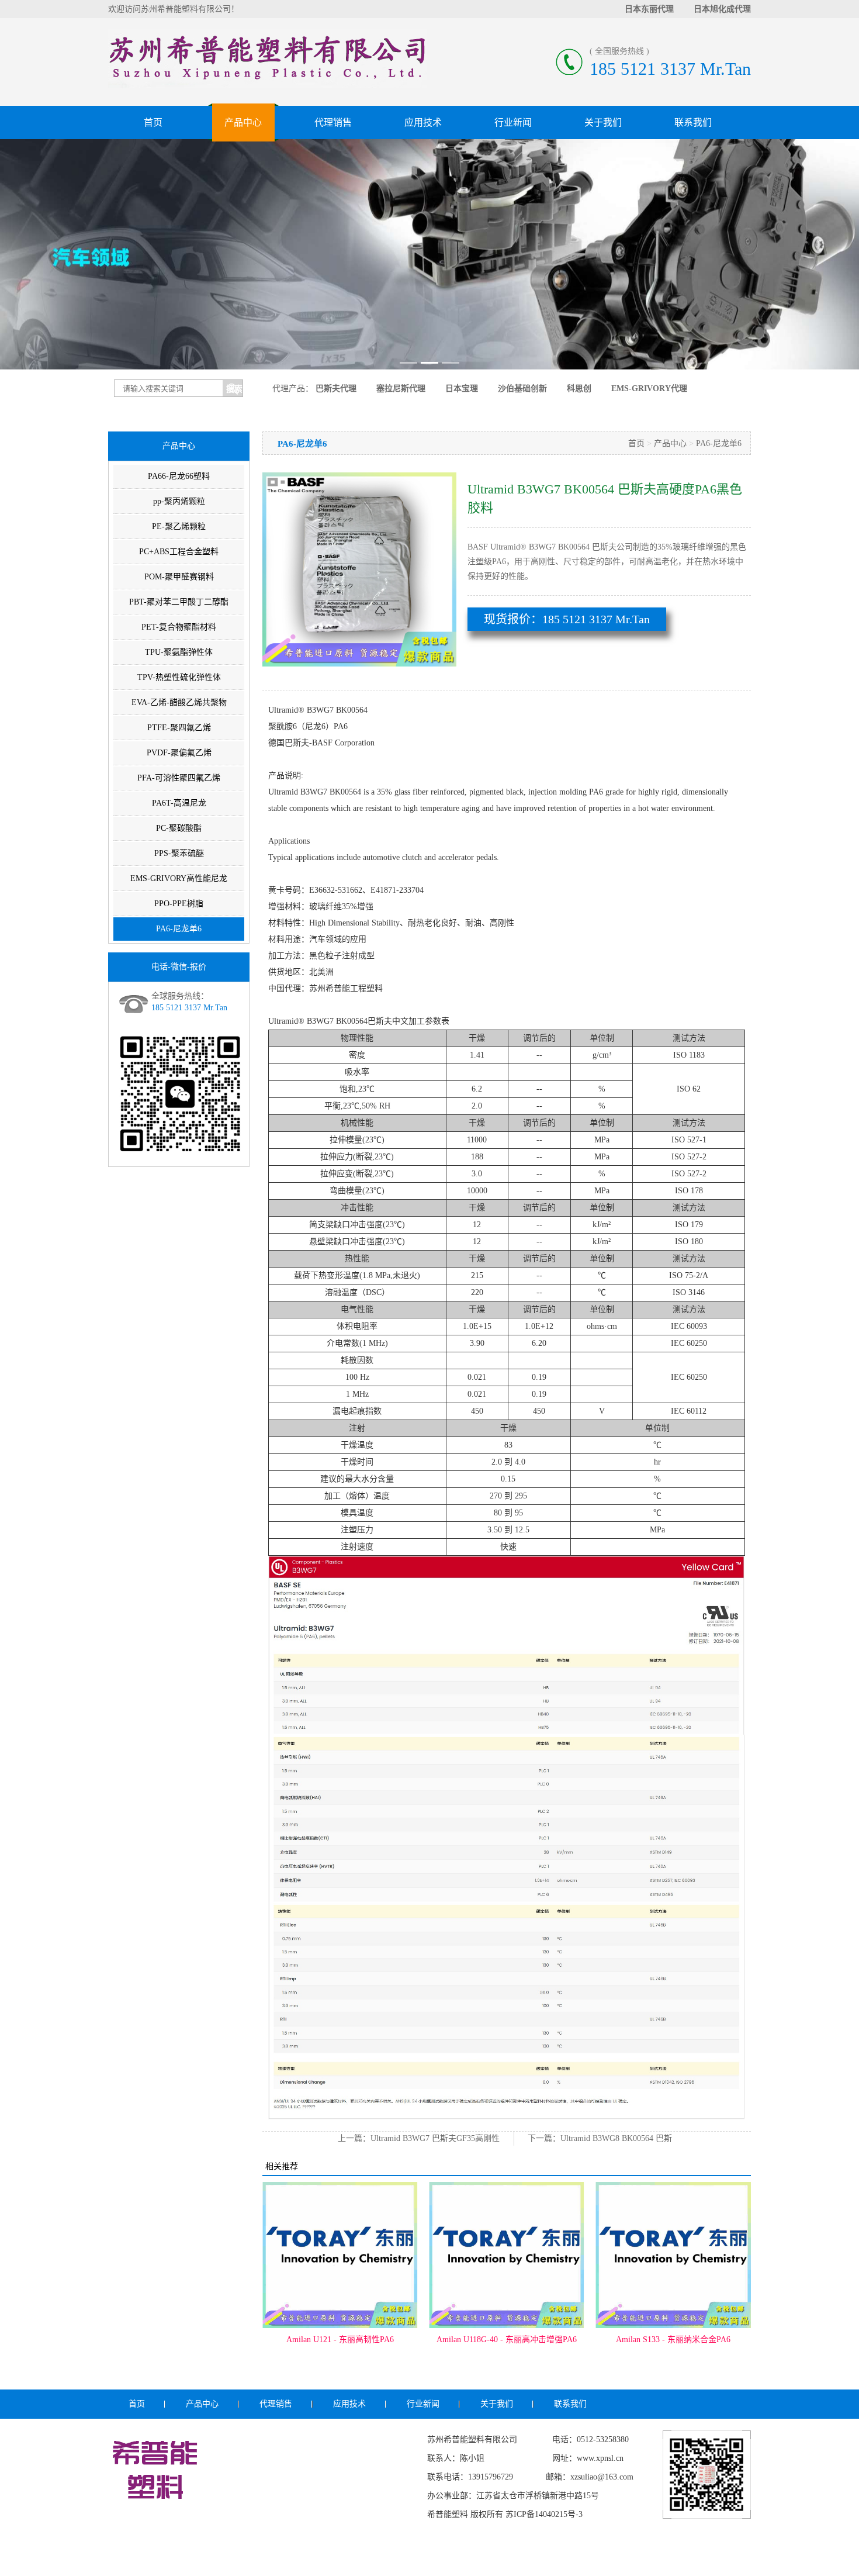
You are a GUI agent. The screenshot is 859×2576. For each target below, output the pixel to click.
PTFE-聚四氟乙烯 (179, 728)
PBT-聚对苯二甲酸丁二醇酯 (179, 602)
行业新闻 (513, 122)
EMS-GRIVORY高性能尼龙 (179, 878)
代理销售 (333, 122)
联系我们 (693, 122)
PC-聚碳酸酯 (179, 828)
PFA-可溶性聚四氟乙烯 (179, 778)
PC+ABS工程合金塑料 (179, 552)
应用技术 (423, 122)
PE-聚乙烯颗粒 (179, 526)
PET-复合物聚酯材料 (179, 627)
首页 (153, 122)
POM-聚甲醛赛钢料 (179, 577)
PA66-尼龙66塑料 (179, 476)
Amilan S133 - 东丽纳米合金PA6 (507, 2340)
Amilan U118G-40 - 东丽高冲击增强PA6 (340, 2340)
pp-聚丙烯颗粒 (179, 501)
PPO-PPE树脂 (179, 904)
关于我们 (603, 122)
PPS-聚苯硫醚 (179, 853)
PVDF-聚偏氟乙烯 (179, 753)
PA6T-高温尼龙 (179, 803)
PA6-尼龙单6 (179, 929)
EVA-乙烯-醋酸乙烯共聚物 (179, 702)
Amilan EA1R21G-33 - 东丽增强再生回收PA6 (673, 2345)
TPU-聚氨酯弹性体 (179, 652)
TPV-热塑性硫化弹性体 (179, 677)
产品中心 (243, 122)
